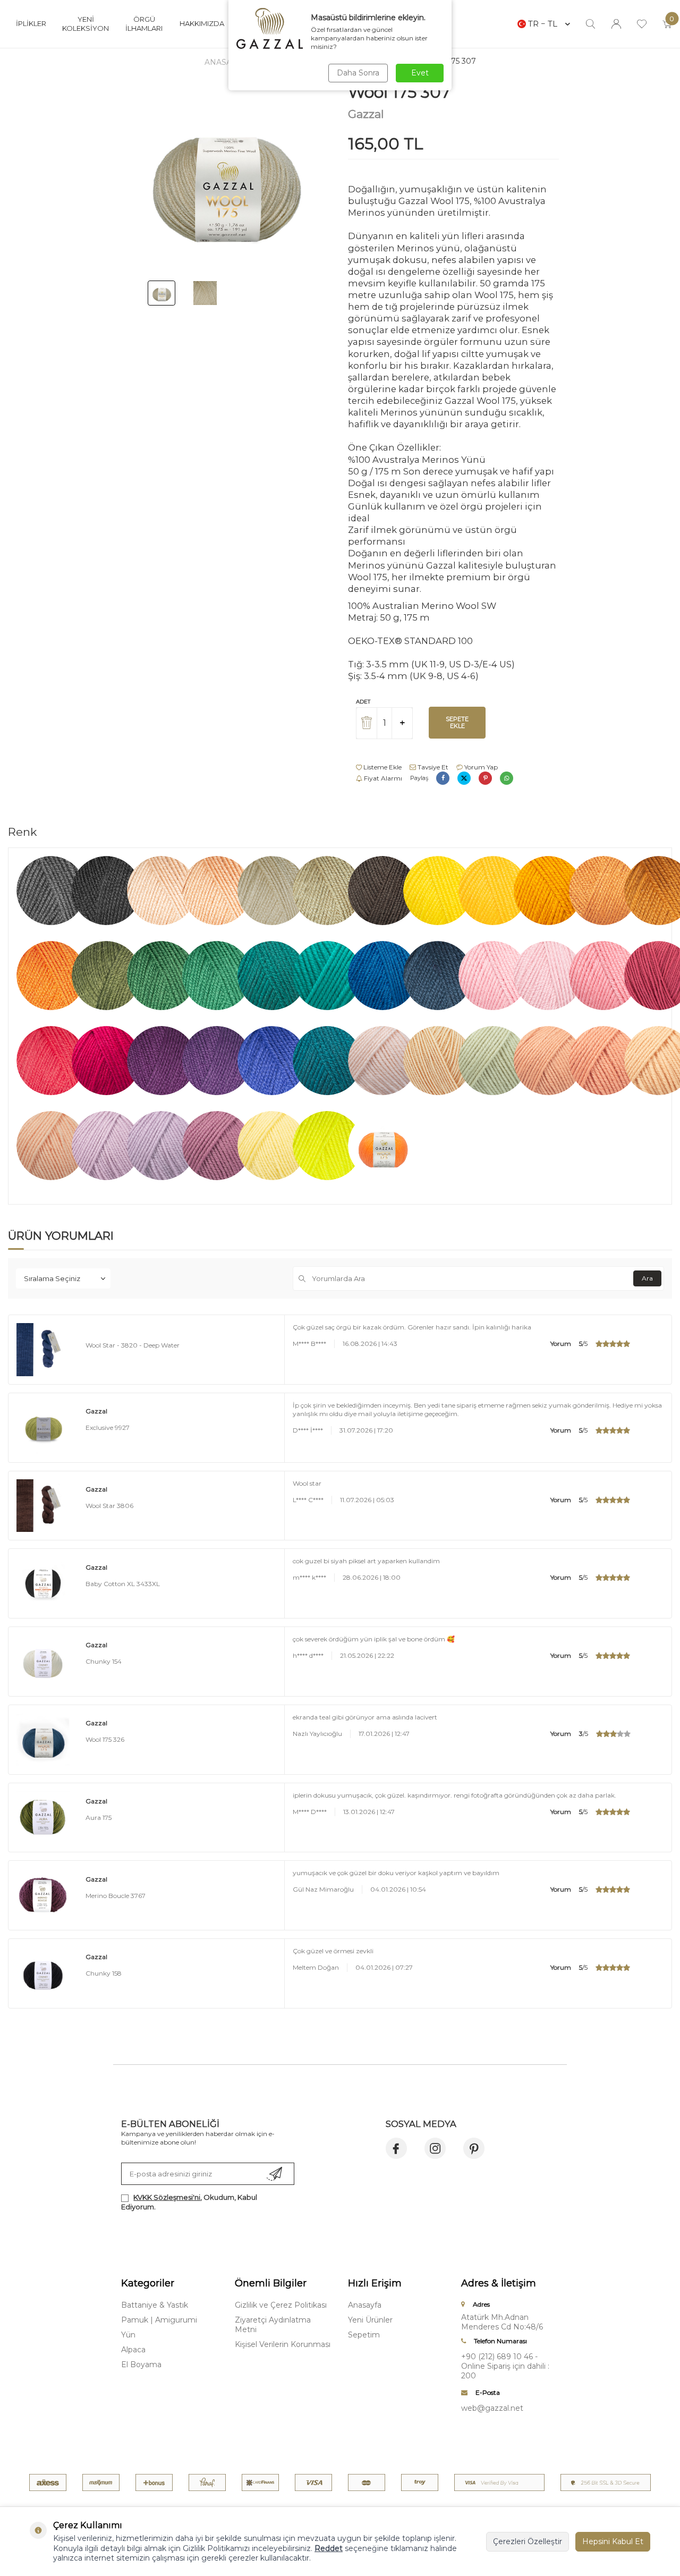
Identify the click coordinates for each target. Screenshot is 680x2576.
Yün (128, 2335)
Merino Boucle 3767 (116, 1896)
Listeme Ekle (382, 767)
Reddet (329, 2548)
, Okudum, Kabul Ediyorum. (189, 2202)
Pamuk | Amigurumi (159, 2320)
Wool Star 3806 (109, 1506)
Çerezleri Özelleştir (528, 2541)
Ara (647, 1278)
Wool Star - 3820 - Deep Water (133, 1345)
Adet (363, 702)
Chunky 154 (104, 1661)
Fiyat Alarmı (382, 778)
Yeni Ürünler (370, 2320)
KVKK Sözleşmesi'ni (167, 2197)
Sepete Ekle (457, 722)
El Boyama (141, 2365)
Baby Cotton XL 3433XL (123, 1584)
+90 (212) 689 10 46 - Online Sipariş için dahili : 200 (505, 2366)
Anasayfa (225, 62)
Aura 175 (99, 1817)
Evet (420, 73)
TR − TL (543, 24)
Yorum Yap (480, 767)
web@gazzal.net (492, 2408)
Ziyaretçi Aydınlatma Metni (273, 2325)
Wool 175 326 (105, 1739)
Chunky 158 (104, 1973)
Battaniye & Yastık (155, 2305)
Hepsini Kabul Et (613, 2541)
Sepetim (364, 2335)
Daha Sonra (358, 73)
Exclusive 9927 (108, 1427)
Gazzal (366, 114)
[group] (227, 178)
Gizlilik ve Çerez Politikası (281, 2305)
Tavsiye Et (432, 767)
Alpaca (133, 2350)
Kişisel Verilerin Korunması (283, 2344)
